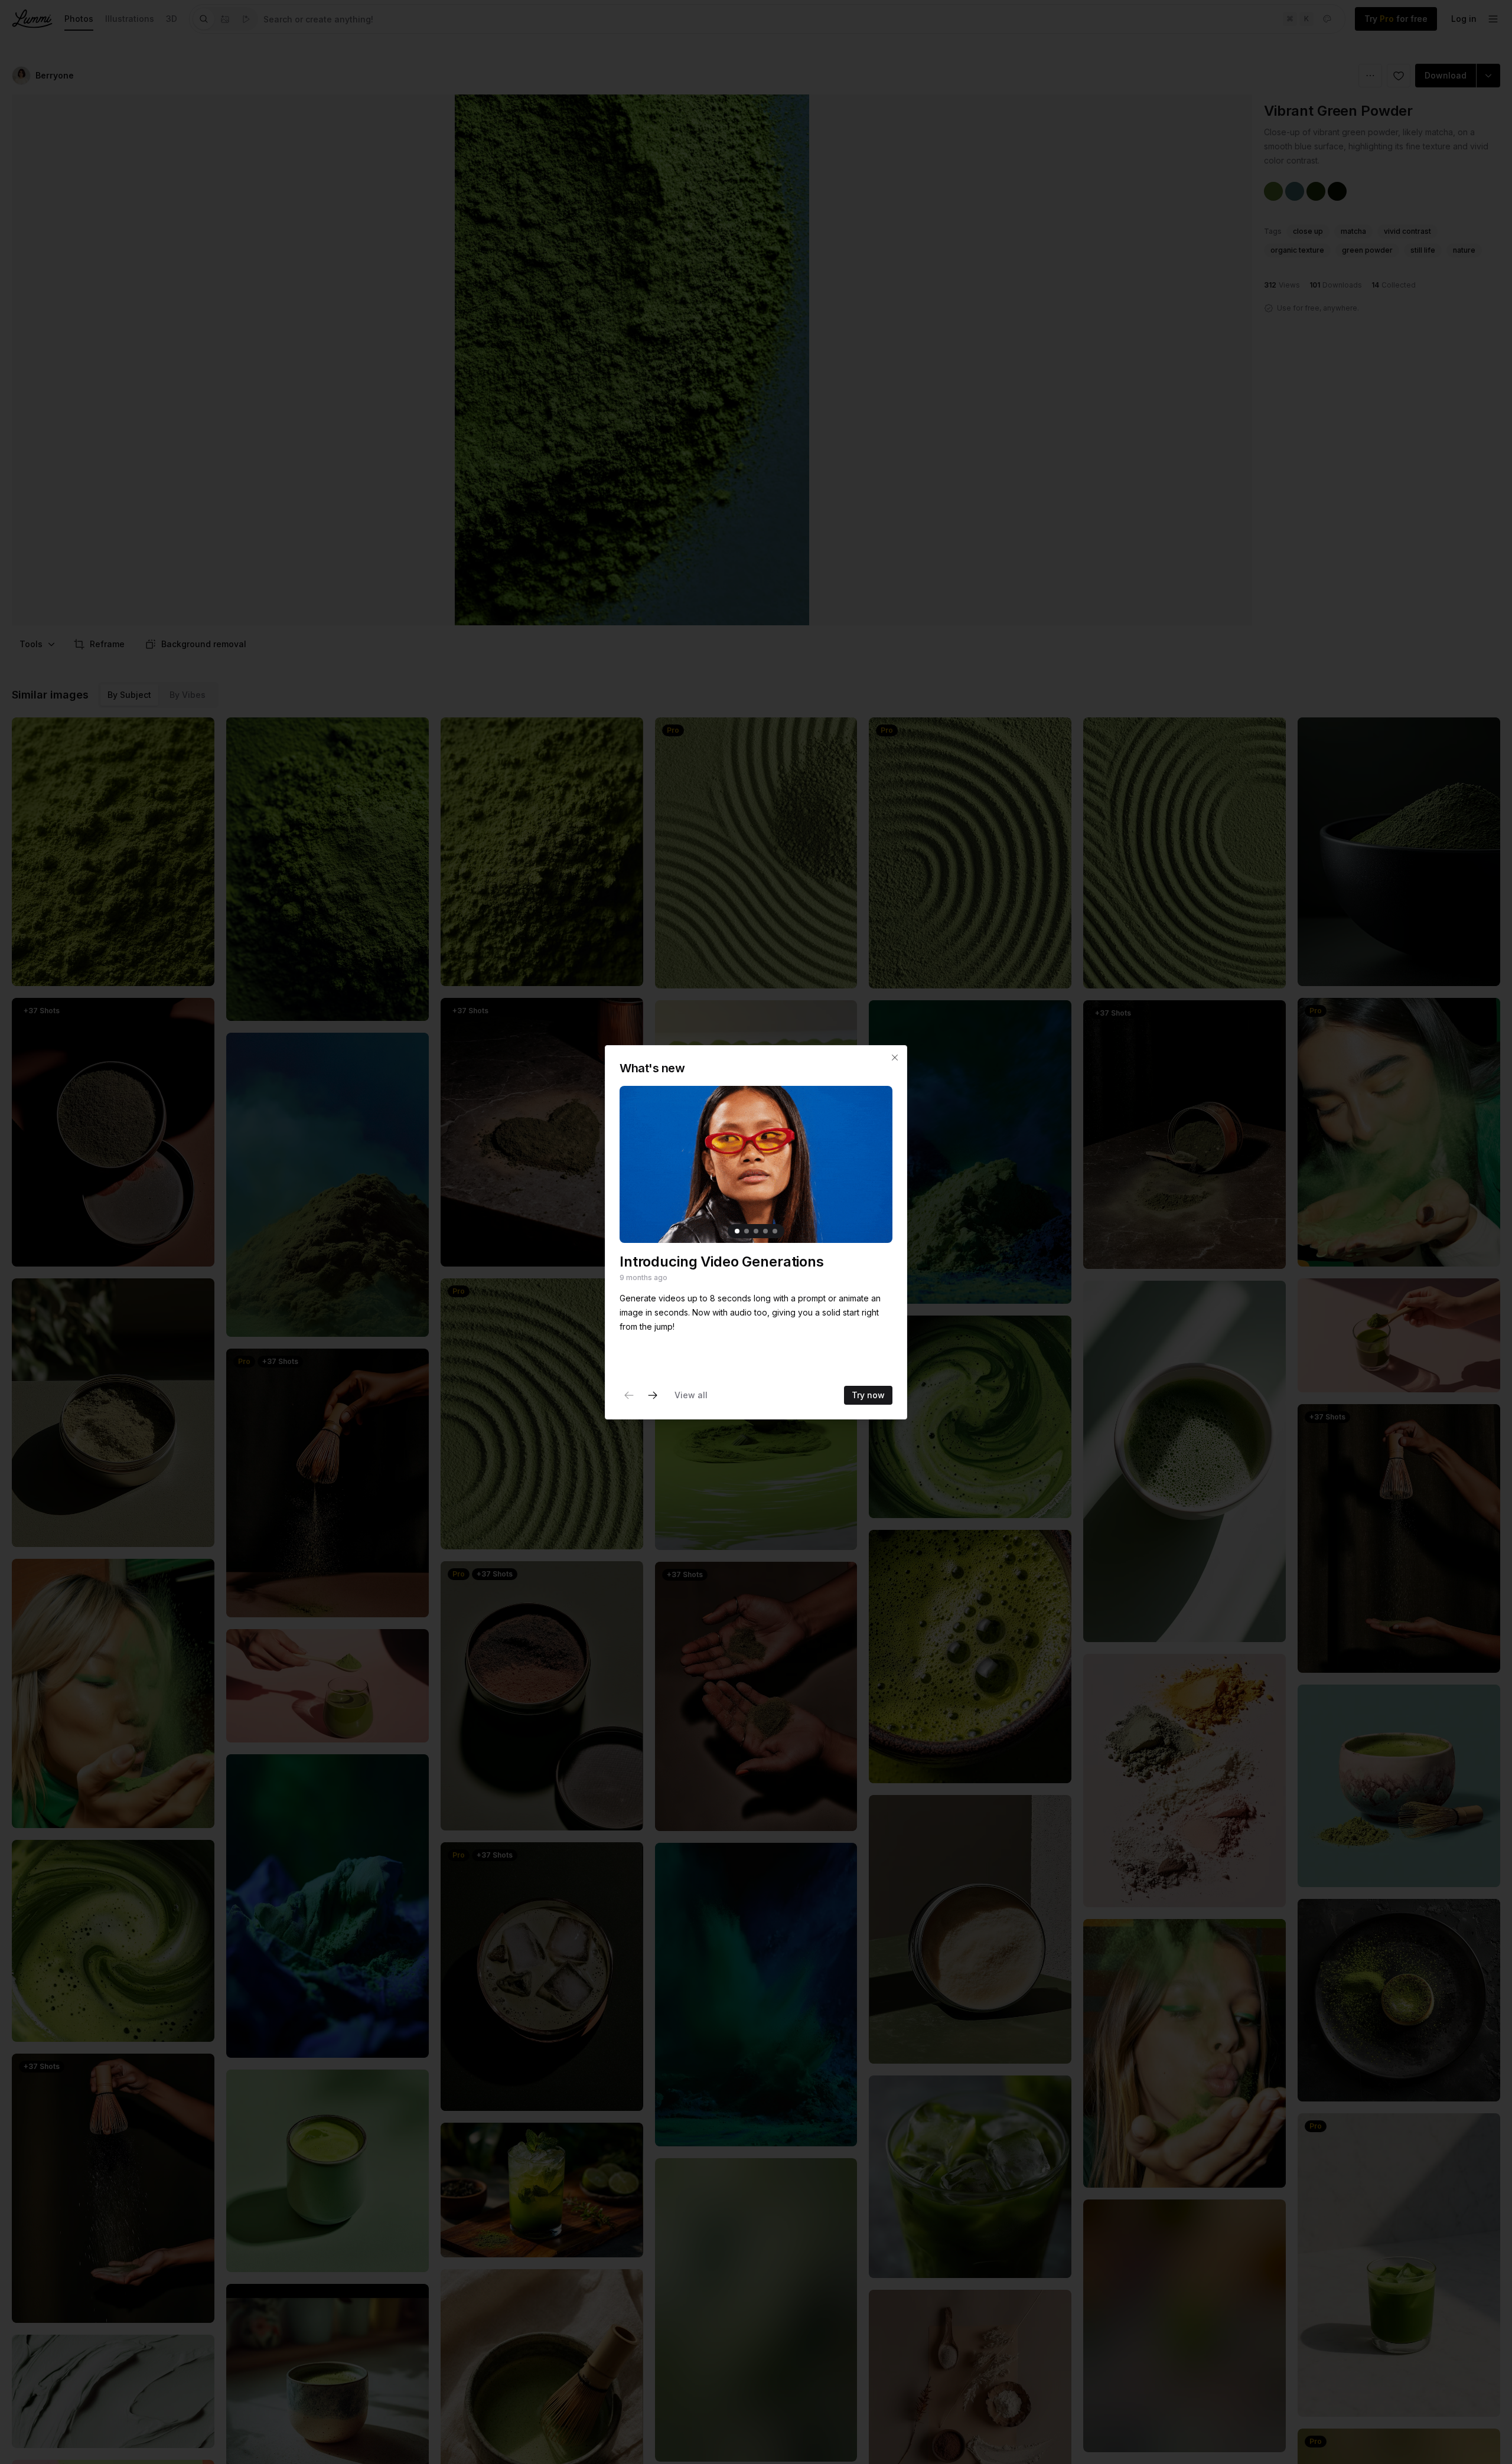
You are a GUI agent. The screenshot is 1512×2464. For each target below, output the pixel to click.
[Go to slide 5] (775, 1231)
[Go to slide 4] (765, 1231)
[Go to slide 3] (756, 1231)
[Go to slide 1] (737, 1231)
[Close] (895, 1058)
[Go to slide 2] (747, 1231)
